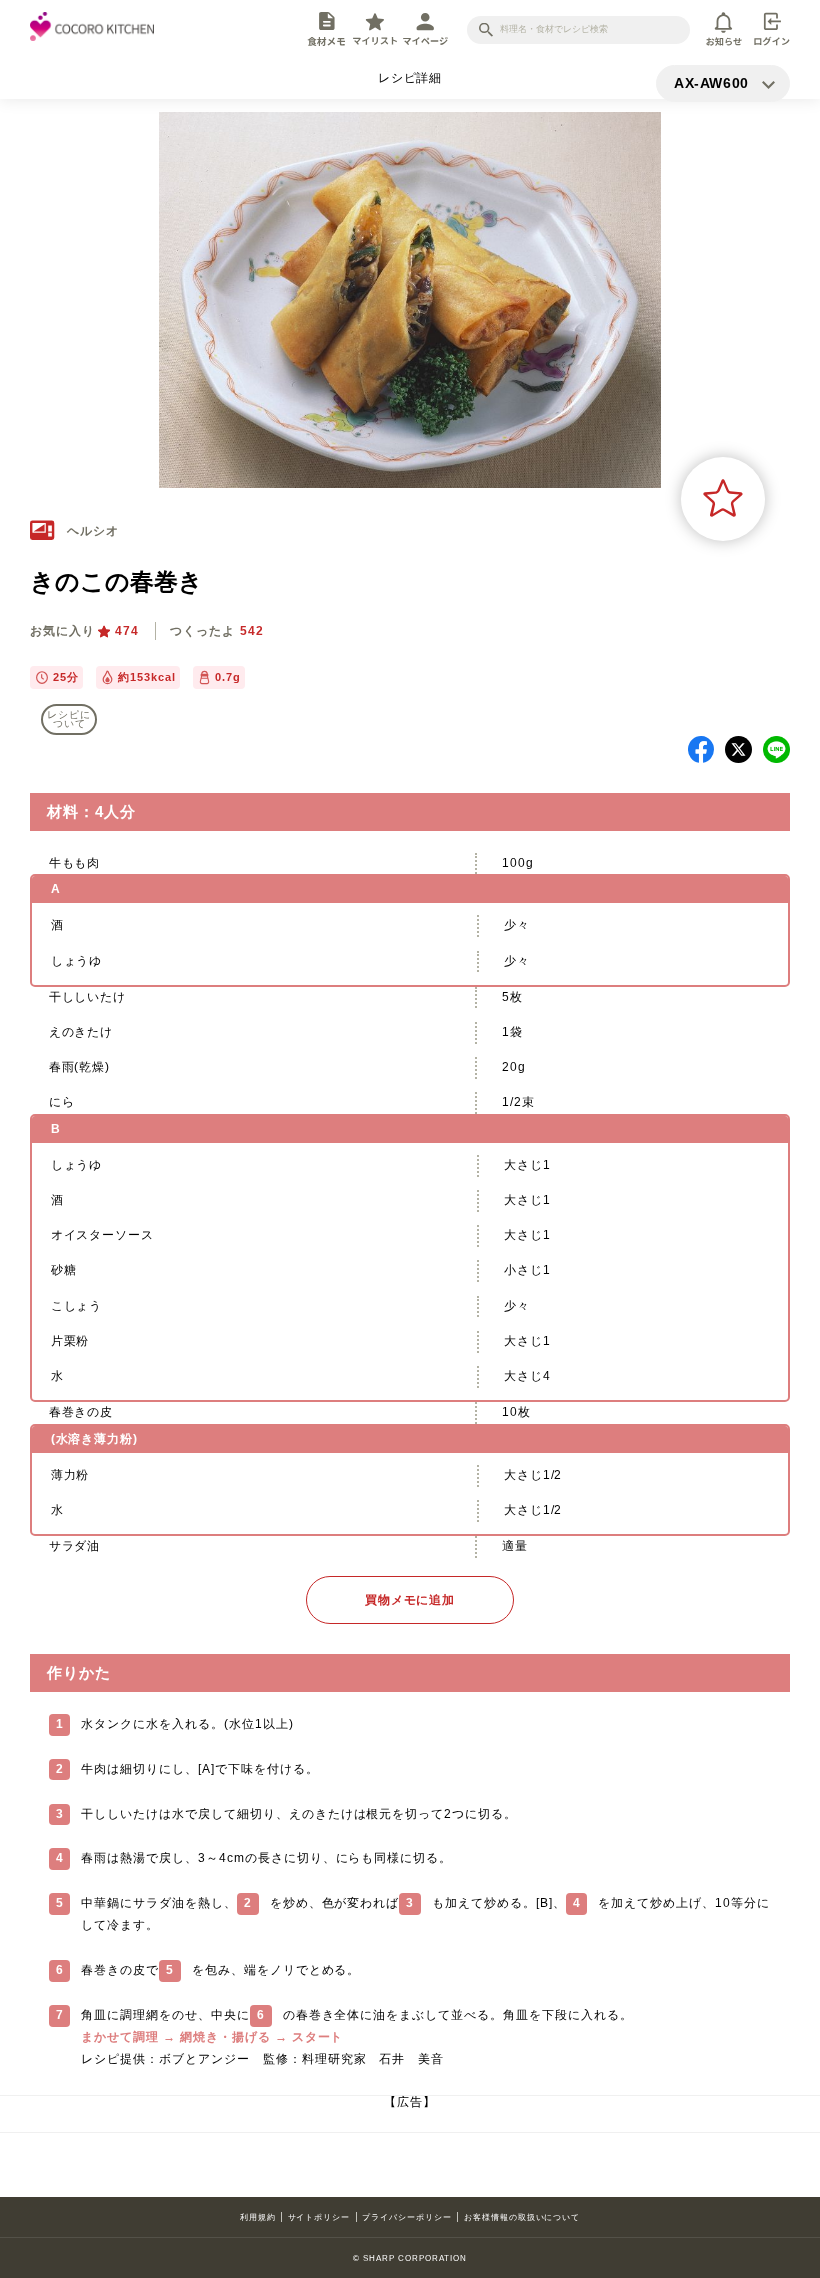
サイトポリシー (319, 2217)
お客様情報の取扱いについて (522, 2217)
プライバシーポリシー (407, 2217)
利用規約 (258, 2217)
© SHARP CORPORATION (409, 2258)
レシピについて (69, 719)
